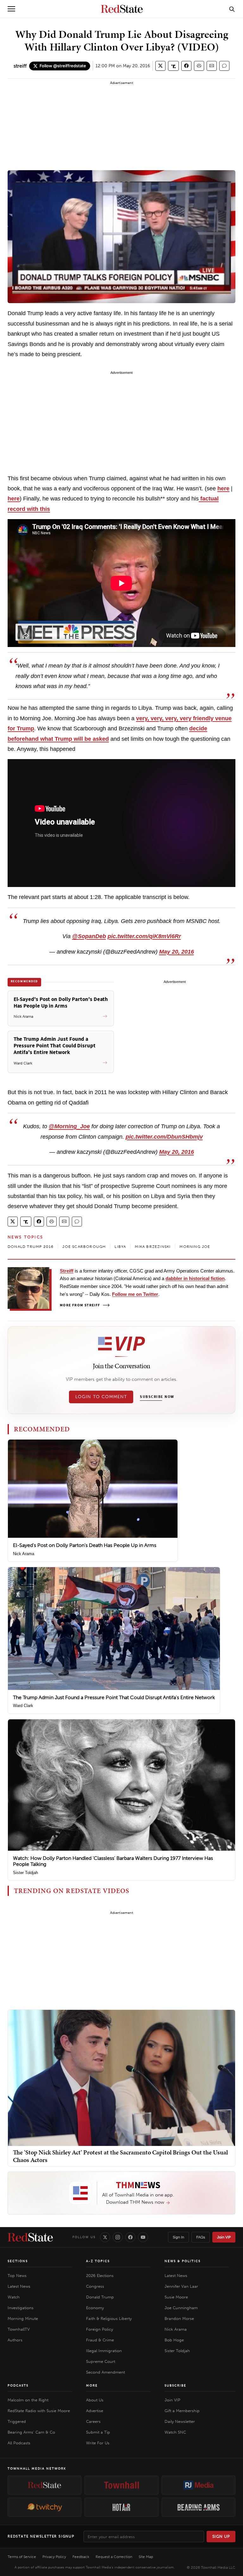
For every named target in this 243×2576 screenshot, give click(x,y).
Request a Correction (114, 2557)
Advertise (95, 2411)
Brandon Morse (179, 2318)
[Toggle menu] (11, 9)
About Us (95, 2400)
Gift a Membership (182, 2411)
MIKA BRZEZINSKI (153, 1247)
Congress (95, 2286)
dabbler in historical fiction (195, 1278)
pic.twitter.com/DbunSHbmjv (164, 1137)
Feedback (81, 2557)
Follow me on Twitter (135, 1294)
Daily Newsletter (180, 2421)
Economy (95, 2308)
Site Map (146, 2557)
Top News (17, 2276)
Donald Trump (100, 2297)
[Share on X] (160, 66)
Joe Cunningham (181, 2308)
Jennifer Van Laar (181, 2286)
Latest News (19, 2286)
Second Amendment (106, 2372)
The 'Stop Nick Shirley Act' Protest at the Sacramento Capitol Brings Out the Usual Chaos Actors (120, 2156)
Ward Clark (23, 1706)
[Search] (232, 9)
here (223, 488)
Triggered (17, 2421)
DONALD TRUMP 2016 (31, 1247)
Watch (14, 2297)
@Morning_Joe (69, 1126)
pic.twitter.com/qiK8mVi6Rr (144, 936)
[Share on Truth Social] (174, 66)
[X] (105, 2237)
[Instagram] (118, 2237)
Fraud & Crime (100, 2340)
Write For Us (98, 2443)
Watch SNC (175, 2432)
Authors (15, 2340)
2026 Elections (100, 2276)
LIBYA (120, 1247)
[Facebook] (130, 2237)
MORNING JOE (195, 1247)
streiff (20, 66)
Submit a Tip (98, 2432)
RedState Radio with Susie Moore (39, 2411)
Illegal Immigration (104, 2351)
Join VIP (224, 2237)
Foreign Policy (100, 2329)
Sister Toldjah (25, 1873)
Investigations (21, 2308)
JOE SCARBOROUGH (84, 1247)
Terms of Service (22, 2557)
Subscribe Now (157, 1397)
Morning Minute (23, 2318)
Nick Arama (24, 1554)
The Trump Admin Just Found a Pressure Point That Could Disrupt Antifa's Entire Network (114, 1697)
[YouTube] (143, 2237)
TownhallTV (19, 2329)
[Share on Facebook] (186, 66)
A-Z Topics (98, 2261)
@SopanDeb (89, 936)
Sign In (178, 2237)
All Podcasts (19, 2443)
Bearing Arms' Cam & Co (31, 2432)
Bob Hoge (174, 2340)
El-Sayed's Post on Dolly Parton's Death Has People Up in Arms (85, 1545)
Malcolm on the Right (28, 2400)
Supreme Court (101, 2361)
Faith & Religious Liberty (109, 2318)
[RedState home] (30, 2237)
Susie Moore (176, 2297)
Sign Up (221, 2536)
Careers (93, 2421)
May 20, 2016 (177, 952)
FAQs (201, 2237)
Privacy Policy (54, 2557)
